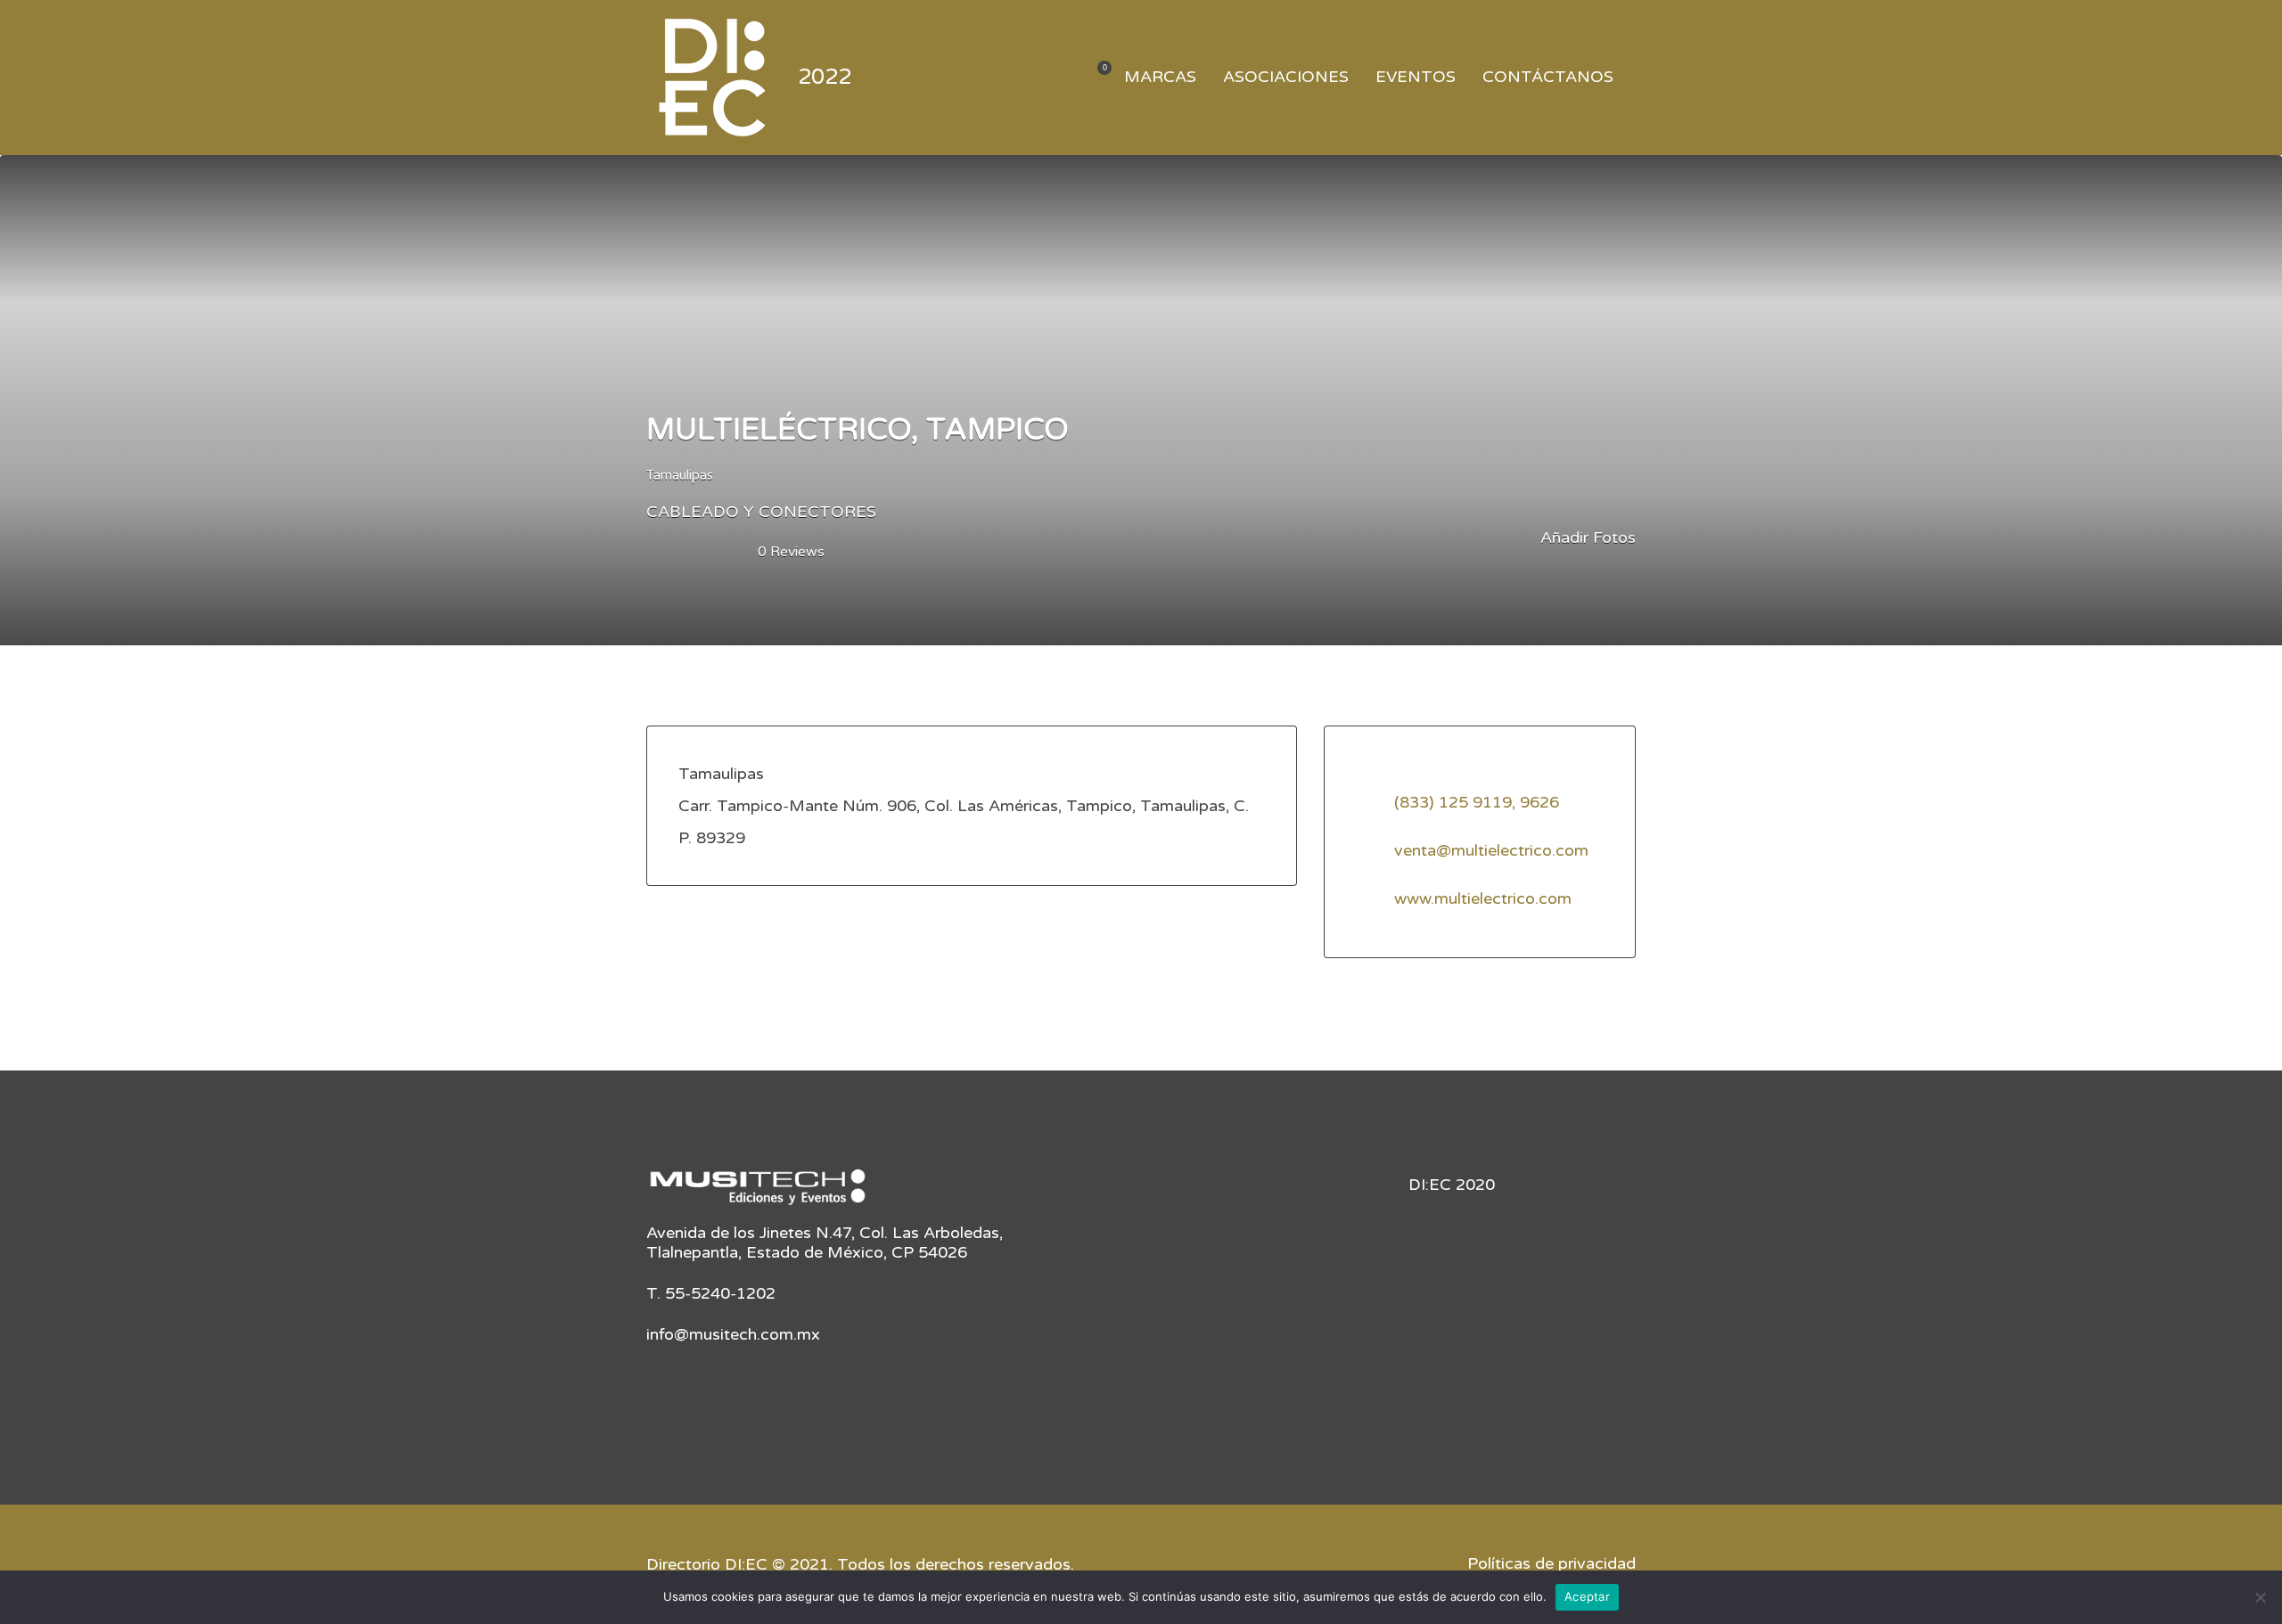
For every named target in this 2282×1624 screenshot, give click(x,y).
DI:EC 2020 (1452, 1185)
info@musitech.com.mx (733, 1334)
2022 (825, 77)
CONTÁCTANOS (1548, 77)
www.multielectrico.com (1483, 898)
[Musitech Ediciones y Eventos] (758, 1193)
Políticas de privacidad (1551, 1563)
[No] (2260, 1597)
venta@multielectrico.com (1491, 850)
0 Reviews (791, 552)
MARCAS (1160, 77)
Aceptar (1587, 1596)
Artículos (1093, 78)
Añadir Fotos (1586, 537)
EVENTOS (1416, 77)
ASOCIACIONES (1286, 77)
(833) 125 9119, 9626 (1477, 802)
